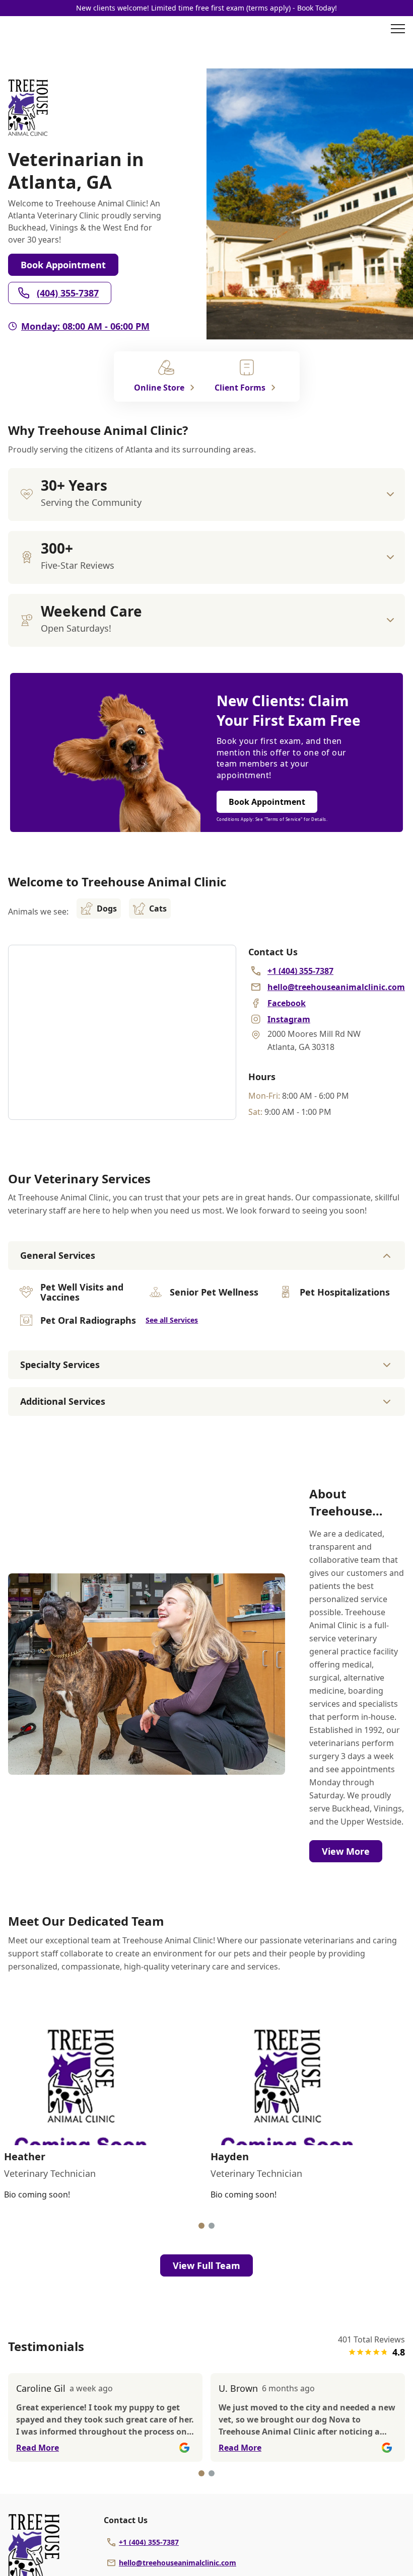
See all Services (172, 1320)
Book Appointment (63, 265)
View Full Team (206, 2265)
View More (346, 1851)
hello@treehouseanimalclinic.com (178, 2563)
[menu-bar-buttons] (398, 30)
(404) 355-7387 (68, 293)
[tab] (201, 2226)
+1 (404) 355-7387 (149, 2542)
